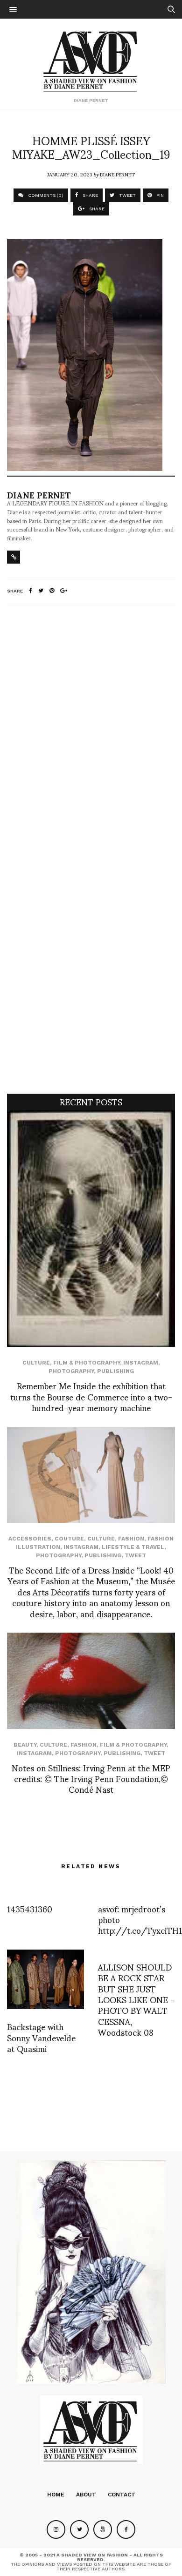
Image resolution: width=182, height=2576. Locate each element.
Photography (71, 1371)
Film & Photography (87, 1363)
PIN (159, 195)
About (86, 2495)
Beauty (25, 1745)
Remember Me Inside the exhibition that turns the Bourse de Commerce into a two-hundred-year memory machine (91, 1396)
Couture (69, 1539)
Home (56, 2495)
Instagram (141, 1363)
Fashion (131, 1539)
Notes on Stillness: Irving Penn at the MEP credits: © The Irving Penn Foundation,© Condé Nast (91, 1778)
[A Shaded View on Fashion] (91, 60)
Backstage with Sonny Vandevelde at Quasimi (41, 2037)
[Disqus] (91, 734)
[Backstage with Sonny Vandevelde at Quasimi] (45, 1979)
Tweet (135, 1555)
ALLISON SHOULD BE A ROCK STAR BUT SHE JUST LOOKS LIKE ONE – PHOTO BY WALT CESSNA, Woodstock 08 (136, 1999)
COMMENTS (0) (45, 195)
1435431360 (30, 1908)
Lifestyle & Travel (133, 1547)
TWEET (127, 195)
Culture (36, 1363)
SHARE (90, 195)
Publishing (115, 1371)
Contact (122, 2495)
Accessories (30, 1539)
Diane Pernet (117, 174)
